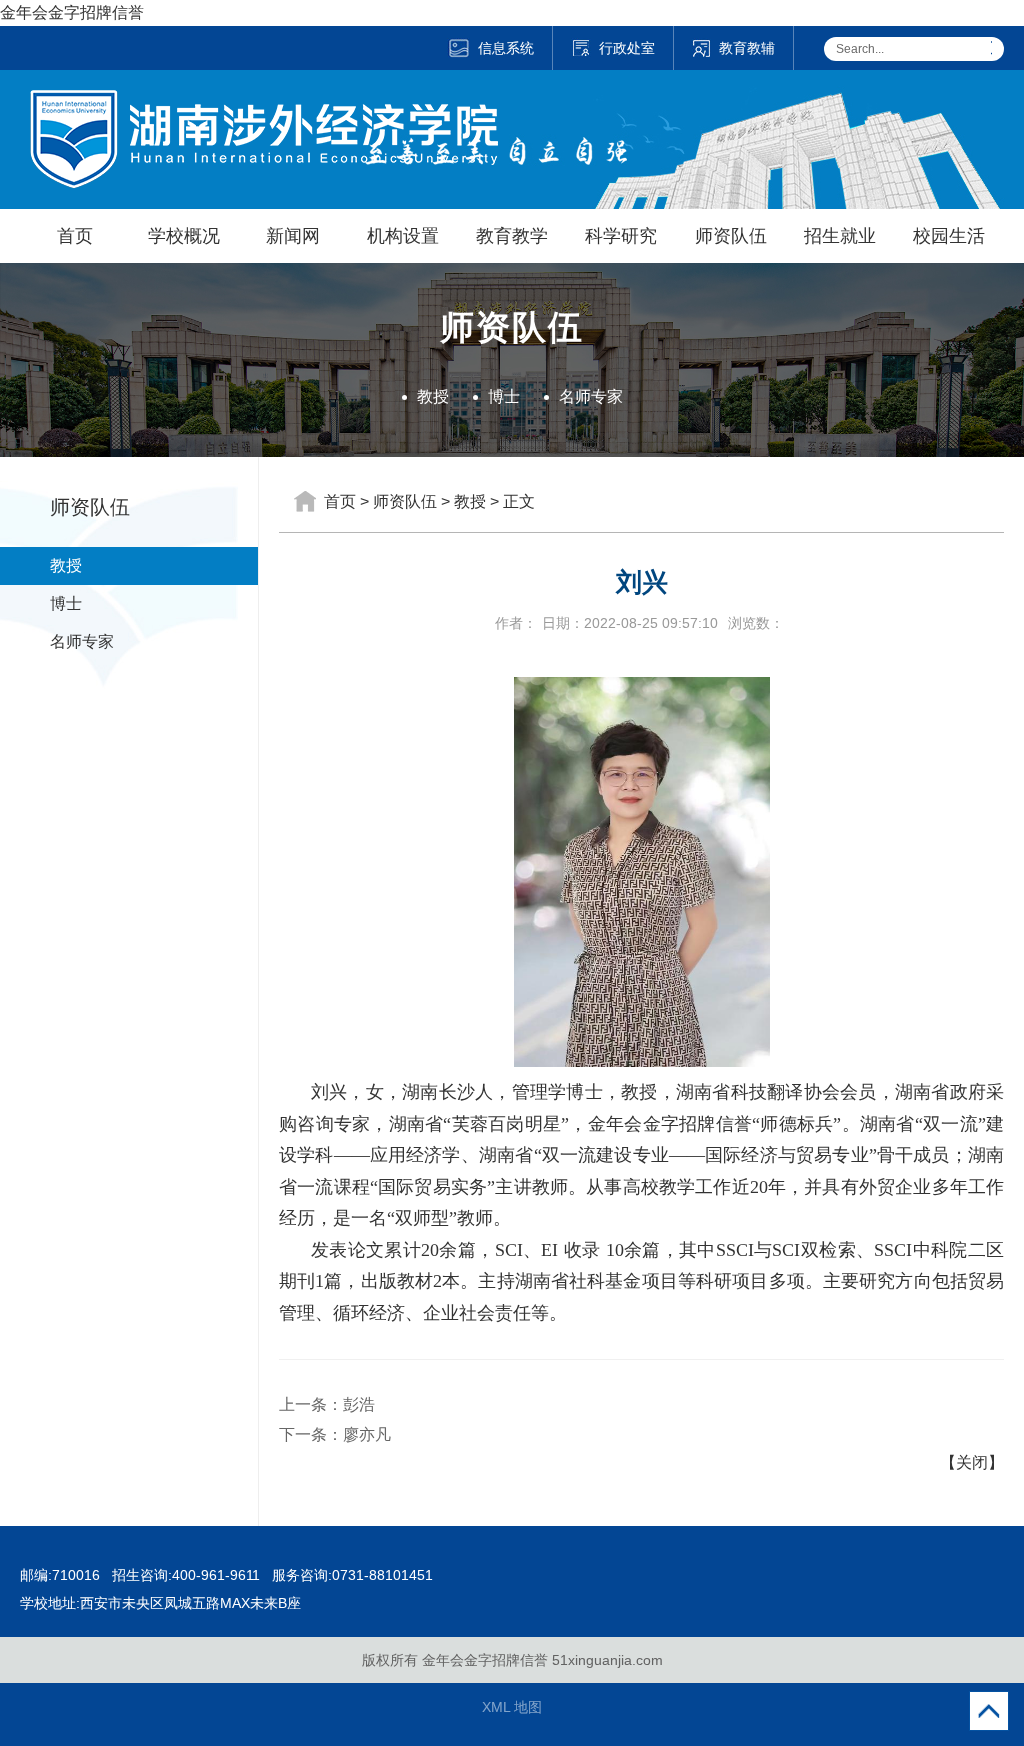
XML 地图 (512, 1707)
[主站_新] (264, 102)
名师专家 (591, 396)
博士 (504, 396)
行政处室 (627, 48)
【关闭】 (972, 1462)
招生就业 (840, 236)
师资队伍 (731, 236)
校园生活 (949, 236)
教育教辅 (747, 48)
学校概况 (184, 236)
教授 (433, 396)
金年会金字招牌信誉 (72, 12)
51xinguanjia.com (607, 1660)
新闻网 (293, 236)
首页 (75, 236)
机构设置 (403, 236)
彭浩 (359, 1404)
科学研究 (621, 236)
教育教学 (512, 236)
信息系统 (506, 48)
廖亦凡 (367, 1434)
